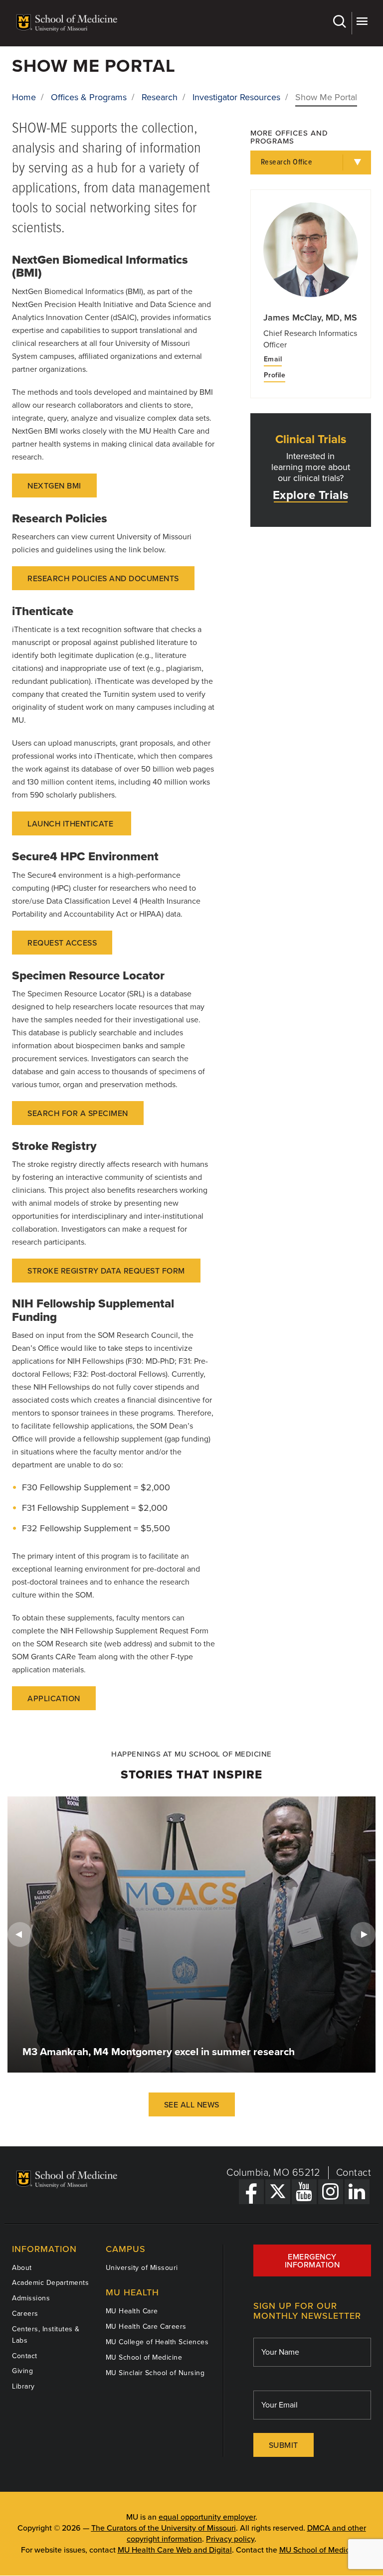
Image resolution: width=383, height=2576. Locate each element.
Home (24, 97)
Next (363, 1934)
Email (273, 359)
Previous (20, 1934)
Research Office (287, 162)
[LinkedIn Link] (357, 2192)
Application (54, 1699)
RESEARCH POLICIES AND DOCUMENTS (103, 579)
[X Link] (278, 2192)
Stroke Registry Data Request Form (106, 1271)
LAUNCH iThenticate (72, 824)
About (22, 2268)
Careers (25, 2314)
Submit (284, 2445)
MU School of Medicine (144, 2357)
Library (23, 2386)
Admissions (31, 2298)
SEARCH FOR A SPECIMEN (78, 1114)
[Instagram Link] (331, 2192)
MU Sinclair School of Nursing (155, 2373)
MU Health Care (132, 2311)
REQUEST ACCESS (62, 943)
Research (160, 97)
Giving (22, 2371)
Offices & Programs (89, 97)
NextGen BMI (54, 486)
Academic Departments (50, 2283)
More (361, 23)
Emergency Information (312, 2261)
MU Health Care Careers (146, 2327)
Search (341, 23)
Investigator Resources (236, 97)
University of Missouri (142, 2268)
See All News (192, 2105)
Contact (354, 2173)
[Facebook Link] (251, 2192)
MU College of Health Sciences (157, 2342)
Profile (275, 375)
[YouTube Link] (304, 2192)
